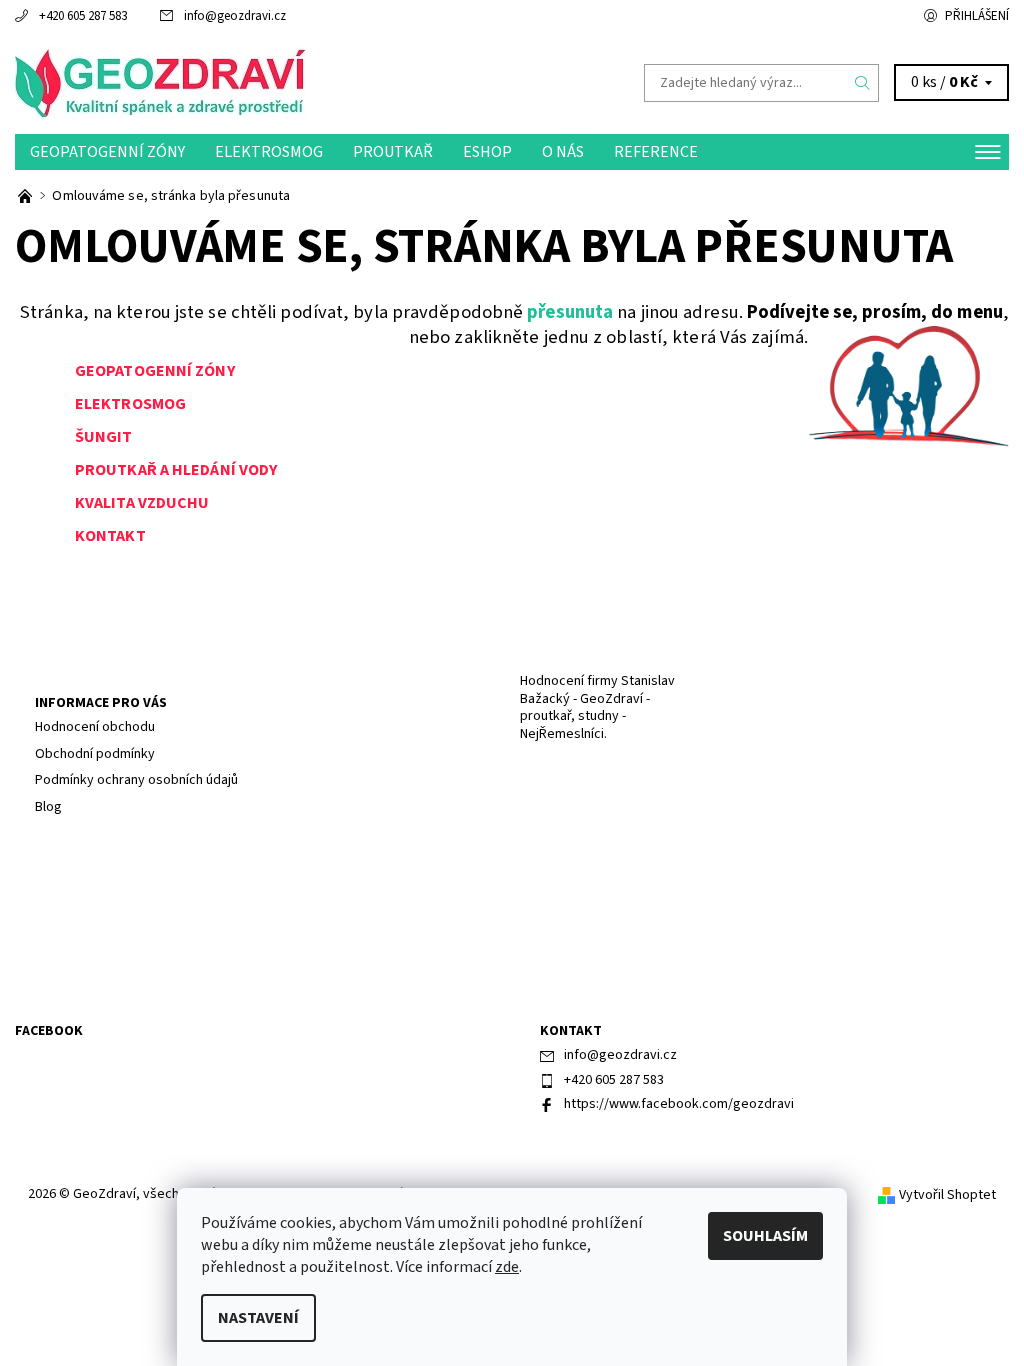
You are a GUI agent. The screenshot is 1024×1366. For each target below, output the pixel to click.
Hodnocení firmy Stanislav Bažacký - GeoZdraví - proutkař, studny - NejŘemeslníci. (597, 707)
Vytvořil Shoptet (947, 1195)
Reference (656, 152)
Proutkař (393, 152)
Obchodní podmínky (95, 754)
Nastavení (258, 1318)
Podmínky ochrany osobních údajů (136, 780)
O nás (563, 152)
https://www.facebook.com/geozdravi (679, 1104)
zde (507, 1267)
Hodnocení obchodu (95, 727)
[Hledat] (863, 83)
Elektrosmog (269, 152)
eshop (487, 152)
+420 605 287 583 (83, 16)
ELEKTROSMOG (130, 404)
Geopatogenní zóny (107, 152)
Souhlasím (765, 1236)
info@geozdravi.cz (235, 16)
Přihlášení (977, 16)
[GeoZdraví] (263, 83)
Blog (48, 807)
